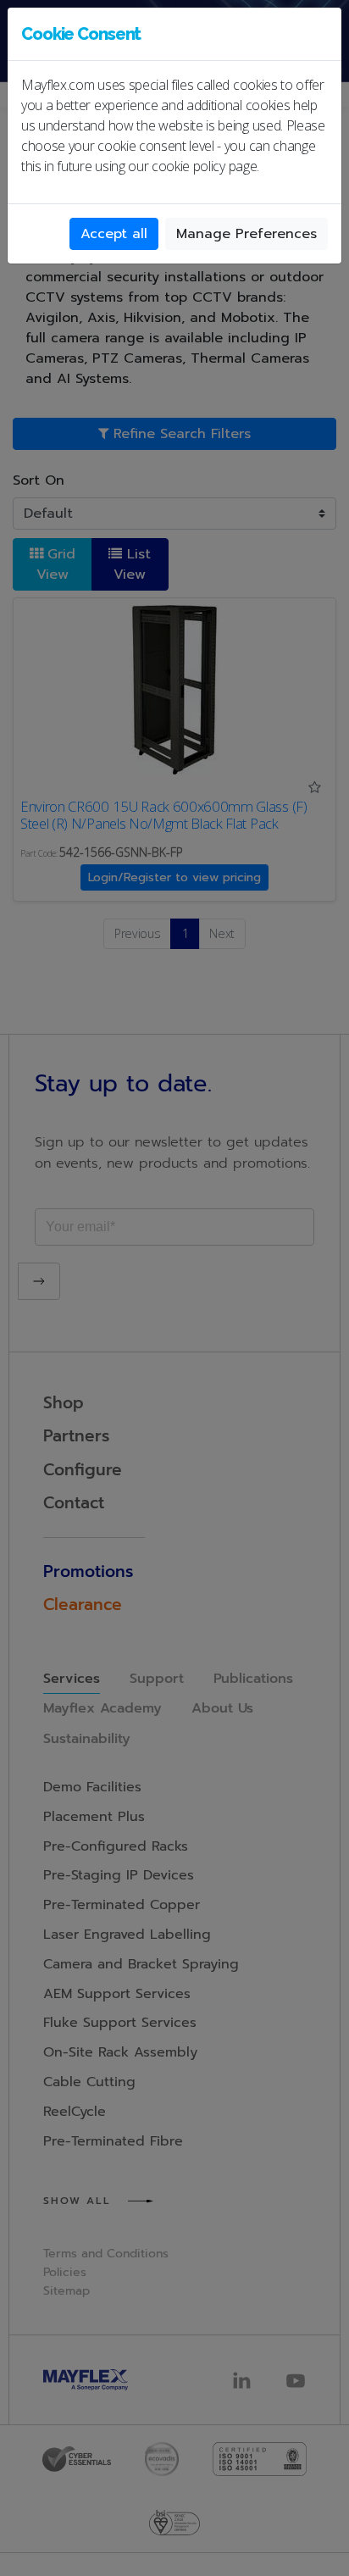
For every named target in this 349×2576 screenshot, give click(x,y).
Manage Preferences (247, 234)
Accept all (114, 234)
